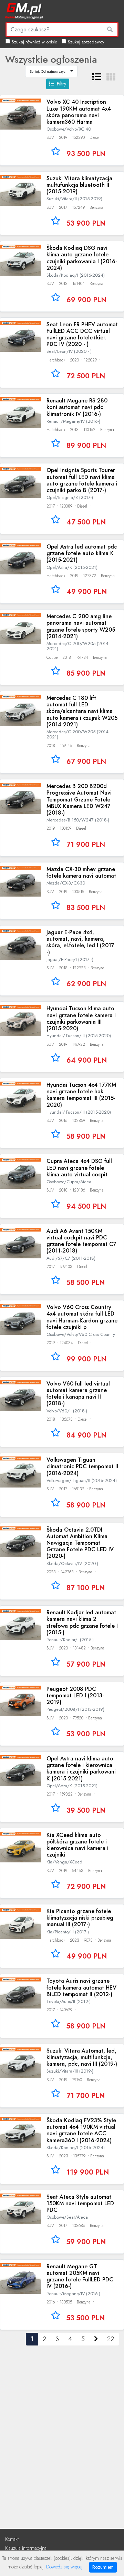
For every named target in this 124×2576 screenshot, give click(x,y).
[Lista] (97, 77)
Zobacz (62, 130)
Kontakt (12, 2539)
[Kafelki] (111, 77)
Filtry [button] (61, 84)
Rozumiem (103, 2567)
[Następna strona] (96, 2339)
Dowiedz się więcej (64, 2567)
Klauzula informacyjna (26, 2548)
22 (111, 2339)
